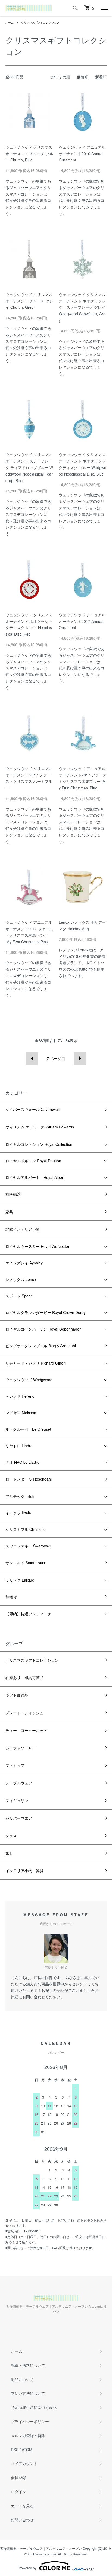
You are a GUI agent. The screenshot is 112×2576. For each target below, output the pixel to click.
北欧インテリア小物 (23, 1229)
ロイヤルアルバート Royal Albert (35, 1177)
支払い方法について (28, 2393)
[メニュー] (104, 8)
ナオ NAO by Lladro (22, 1462)
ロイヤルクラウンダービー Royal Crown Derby (46, 1312)
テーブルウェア (19, 1783)
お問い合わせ (22, 2520)
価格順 (83, 77)
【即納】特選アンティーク (28, 1614)
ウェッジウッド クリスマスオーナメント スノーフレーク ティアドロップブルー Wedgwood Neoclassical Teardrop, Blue (29, 467)
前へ (32, 1058)
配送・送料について (28, 2365)
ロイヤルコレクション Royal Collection (39, 1144)
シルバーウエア (19, 1818)
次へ (80, 1058)
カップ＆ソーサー (21, 1748)
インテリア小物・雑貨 (24, 1871)
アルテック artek (20, 1496)
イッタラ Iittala (18, 1513)
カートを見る (22, 2506)
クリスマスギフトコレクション (40, 22)
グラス (11, 1836)
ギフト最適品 (17, 1695)
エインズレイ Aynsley (24, 1263)
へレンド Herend (20, 1396)
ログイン (18, 2492)
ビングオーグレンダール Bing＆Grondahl (41, 1346)
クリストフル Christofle (26, 1529)
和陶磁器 (13, 1194)
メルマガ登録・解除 (28, 2435)
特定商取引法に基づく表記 (34, 2407)
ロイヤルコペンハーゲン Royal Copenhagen (43, 1329)
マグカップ (15, 1765)
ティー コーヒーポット (26, 1730)
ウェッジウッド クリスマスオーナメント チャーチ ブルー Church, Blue (29, 154)
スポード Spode (19, 1296)
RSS (15, 2450)
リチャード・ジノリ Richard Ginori (35, 1363)
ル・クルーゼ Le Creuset (28, 1429)
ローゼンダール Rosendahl (29, 1479)
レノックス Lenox (21, 1279)
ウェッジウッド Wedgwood (29, 1380)
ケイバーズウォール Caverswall (32, 1109)
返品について (22, 2379)
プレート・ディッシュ (24, 1713)
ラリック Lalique (20, 1580)
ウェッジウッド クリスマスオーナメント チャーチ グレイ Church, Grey (29, 301)
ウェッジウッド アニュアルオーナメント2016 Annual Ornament (82, 154)
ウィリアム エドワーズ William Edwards (40, 1127)
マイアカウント (24, 2463)
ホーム (10, 22)
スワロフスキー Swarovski (28, 1546)
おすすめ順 (61, 77)
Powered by (28, 2568)
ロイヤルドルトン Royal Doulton (33, 1161)
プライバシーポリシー (30, 2421)
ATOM (27, 2450)
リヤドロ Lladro (19, 1446)
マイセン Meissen (21, 1413)
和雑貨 (11, 1597)
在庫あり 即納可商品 (24, 1677)
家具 (9, 1212)
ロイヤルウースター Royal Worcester (37, 1246)
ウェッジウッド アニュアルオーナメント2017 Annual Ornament (82, 621)
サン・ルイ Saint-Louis (25, 1563)
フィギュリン (17, 1800)
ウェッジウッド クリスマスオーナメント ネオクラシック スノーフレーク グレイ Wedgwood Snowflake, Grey (82, 307)
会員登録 (18, 2477)
